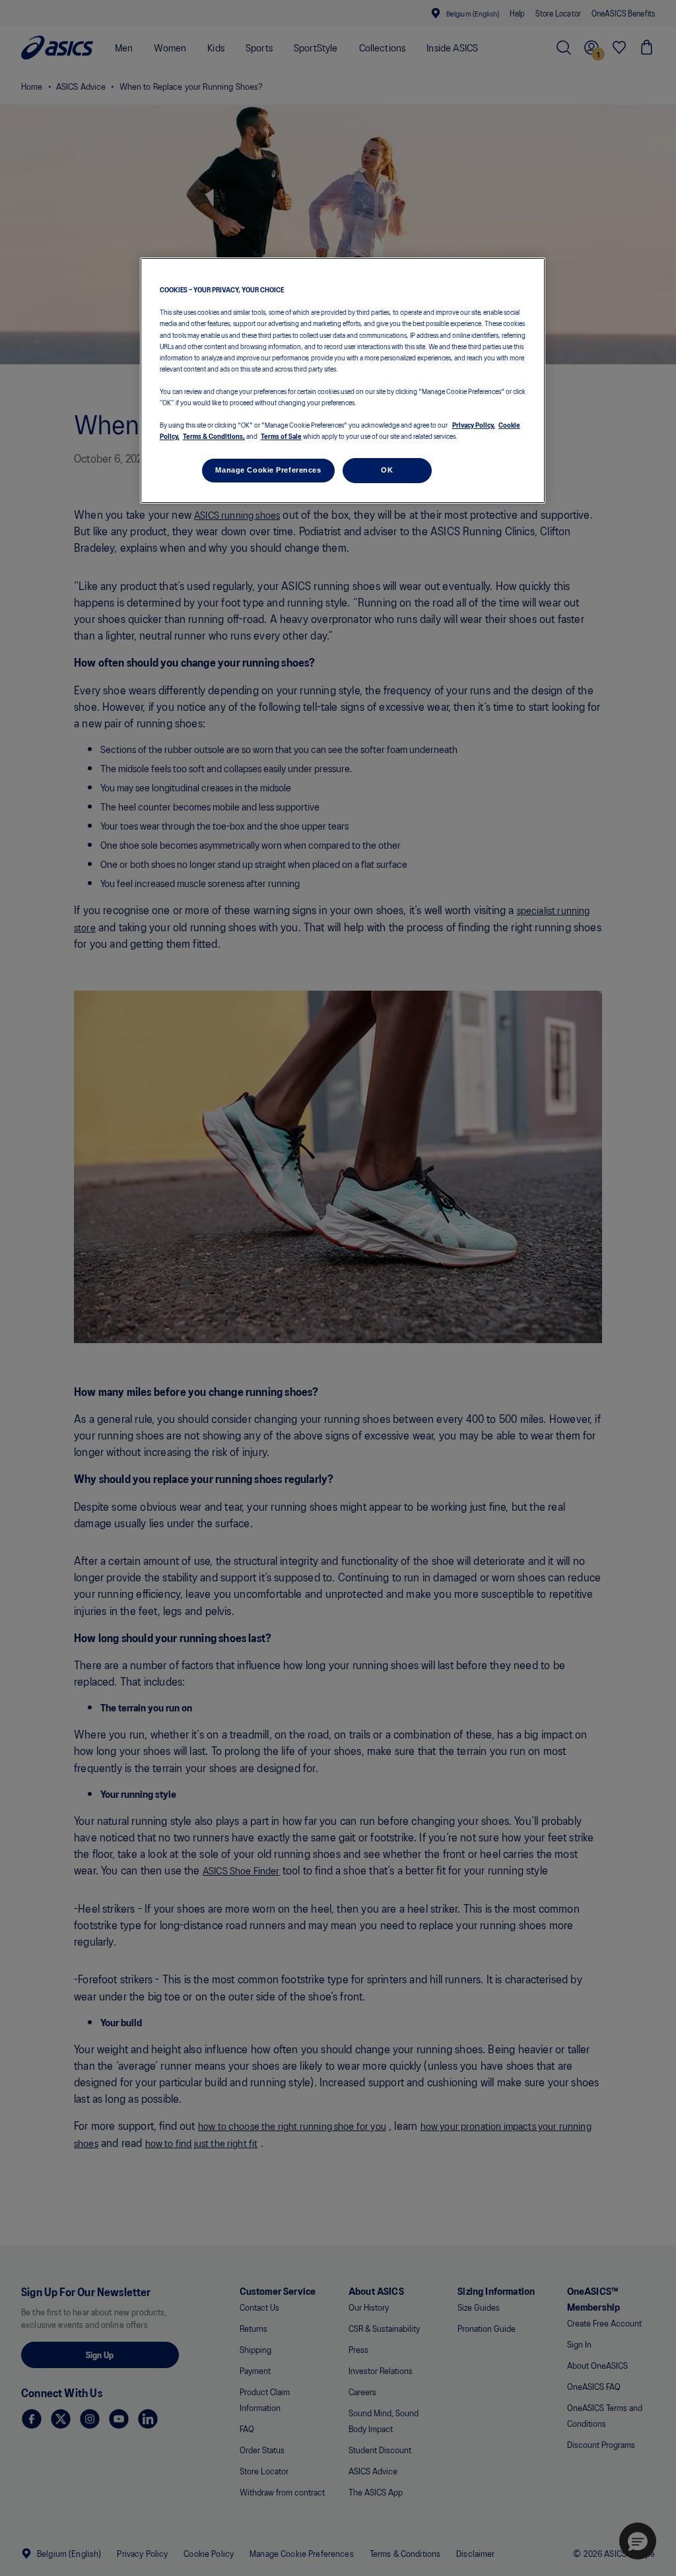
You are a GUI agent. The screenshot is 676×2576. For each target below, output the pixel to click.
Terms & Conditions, (214, 436)
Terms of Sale (281, 436)
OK (387, 470)
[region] (343, 380)
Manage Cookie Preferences (268, 470)
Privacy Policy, (474, 424)
